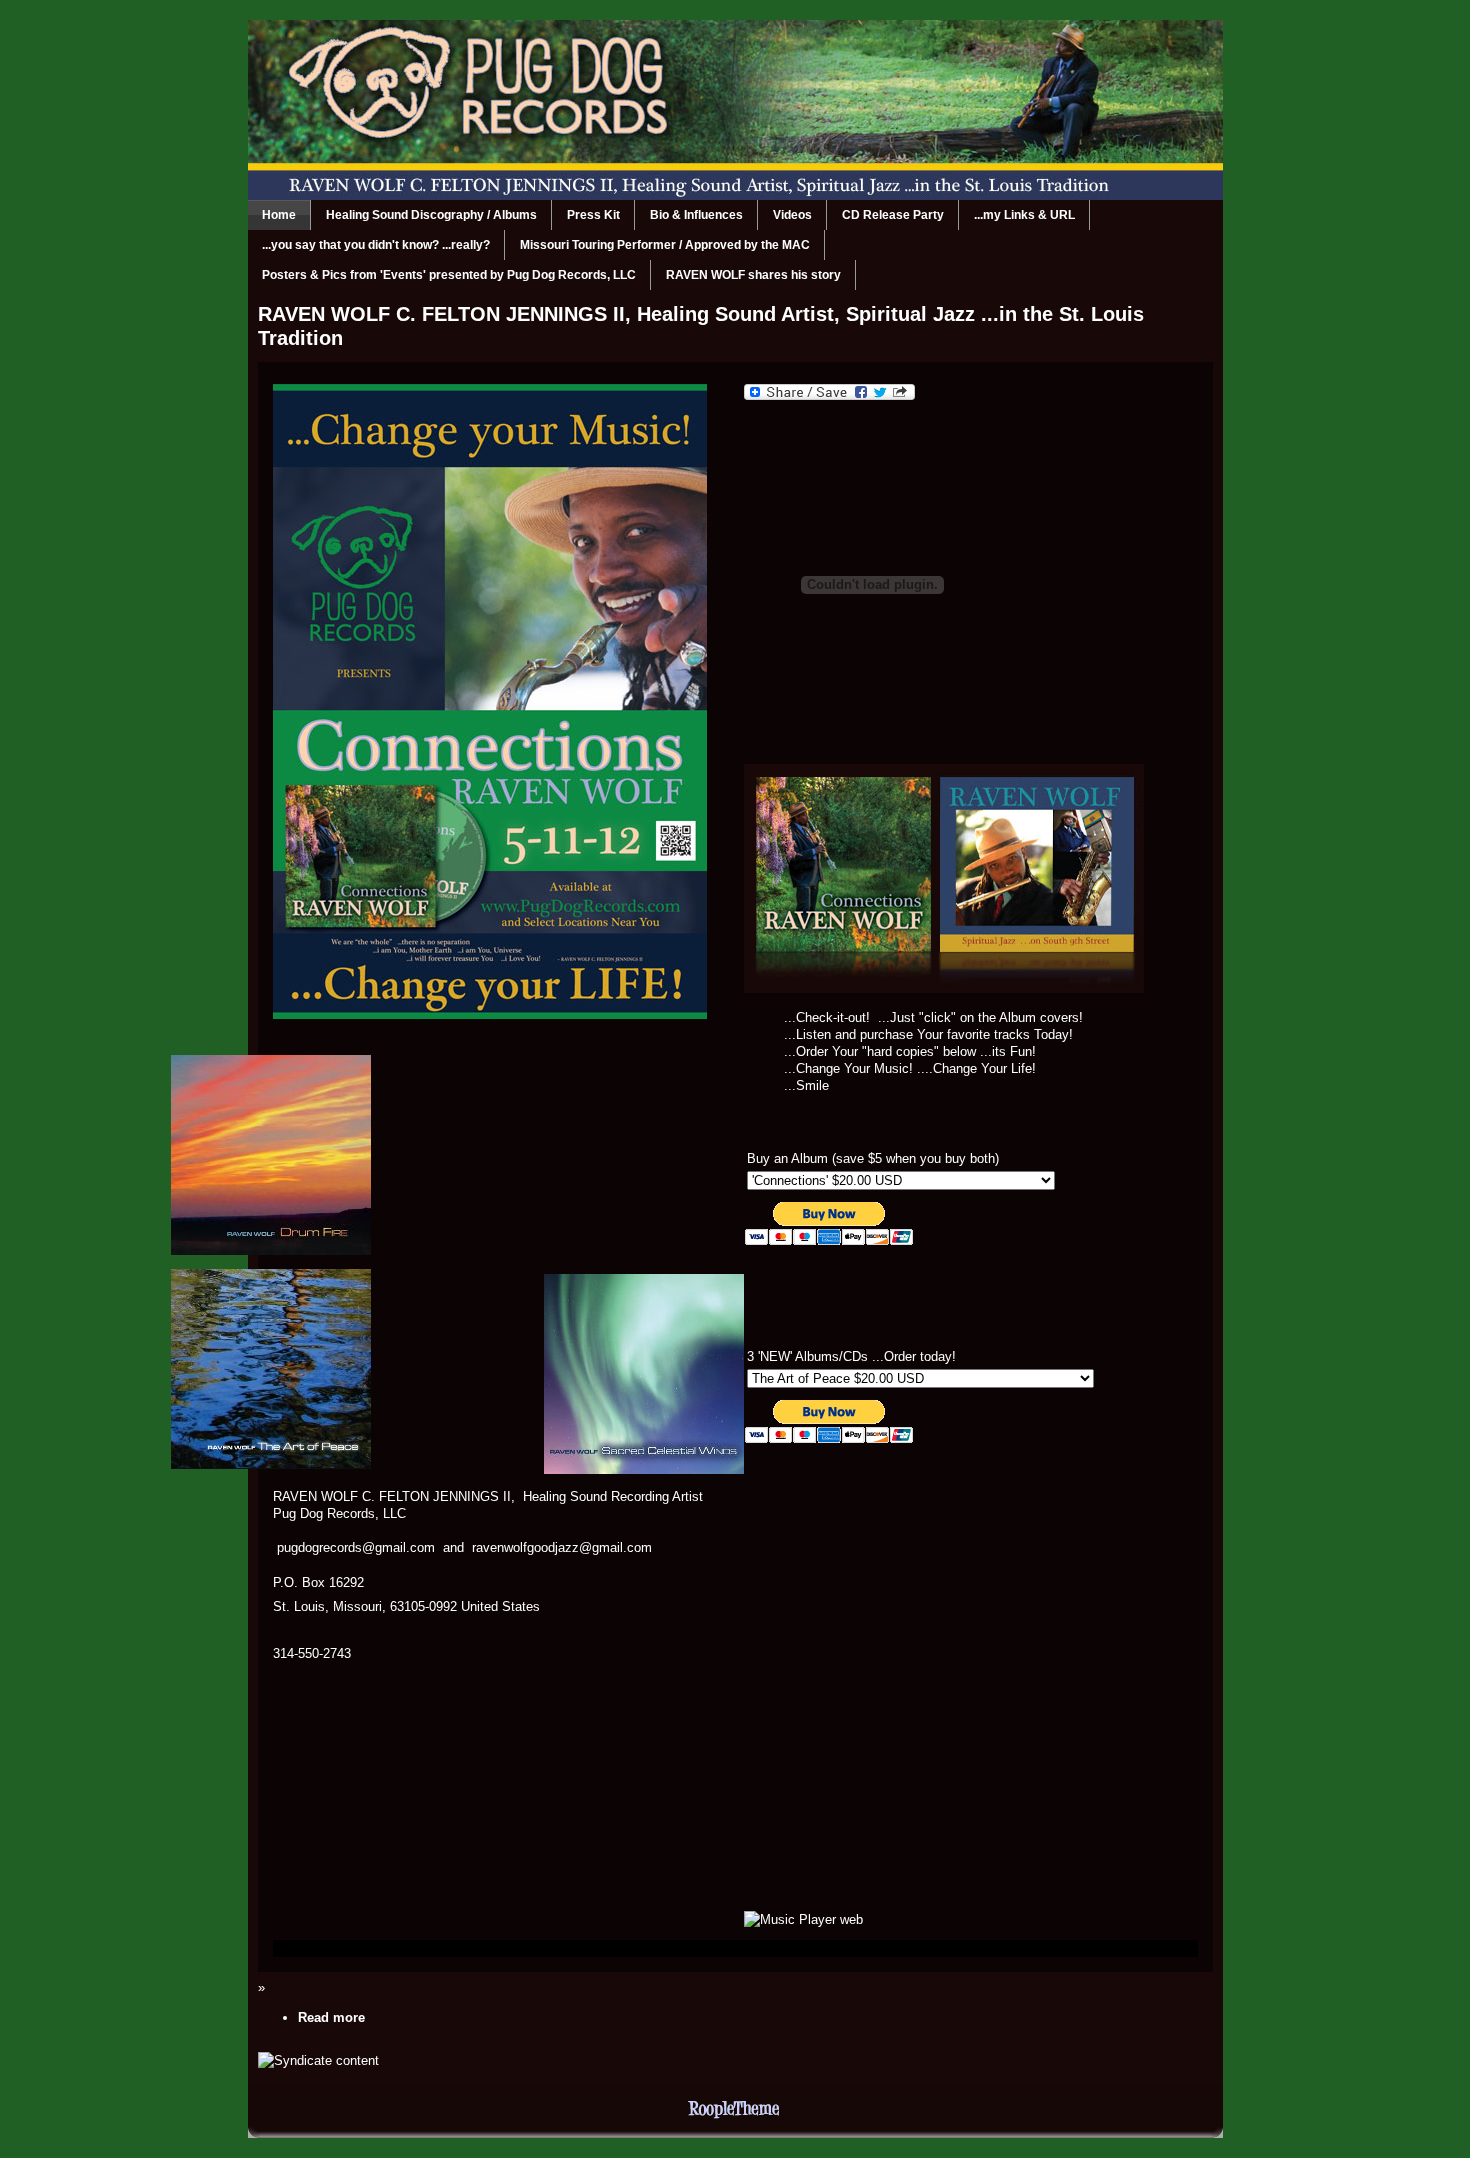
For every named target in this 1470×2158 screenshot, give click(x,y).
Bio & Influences (696, 215)
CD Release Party (893, 215)
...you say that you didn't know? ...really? (376, 245)
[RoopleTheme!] (735, 2114)
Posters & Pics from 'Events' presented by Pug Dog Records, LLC (449, 275)
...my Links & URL (1024, 215)
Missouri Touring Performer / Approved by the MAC (665, 245)
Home (279, 215)
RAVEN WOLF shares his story (753, 275)
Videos (792, 215)
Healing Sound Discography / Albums (431, 215)
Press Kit (593, 215)
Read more (331, 2017)
